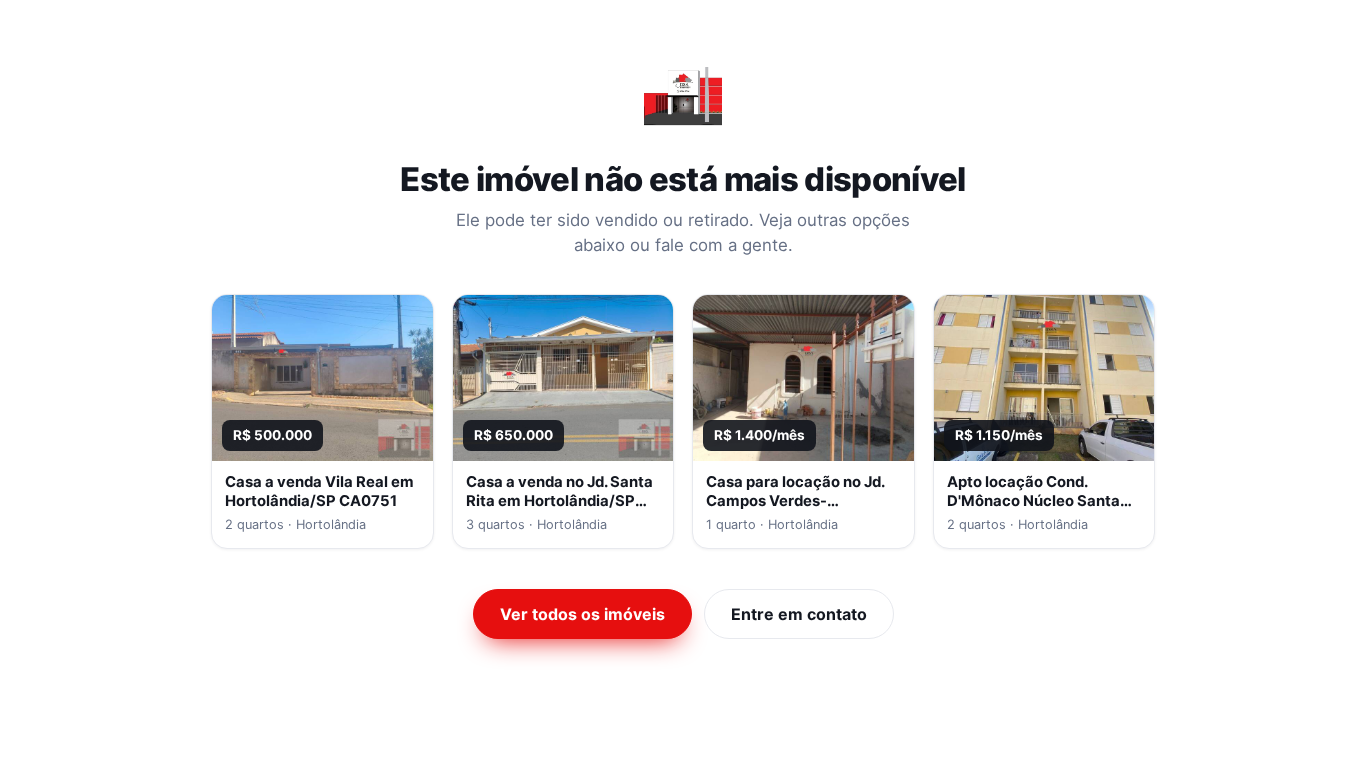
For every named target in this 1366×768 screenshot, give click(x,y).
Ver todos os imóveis (582, 614)
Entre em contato (799, 614)
